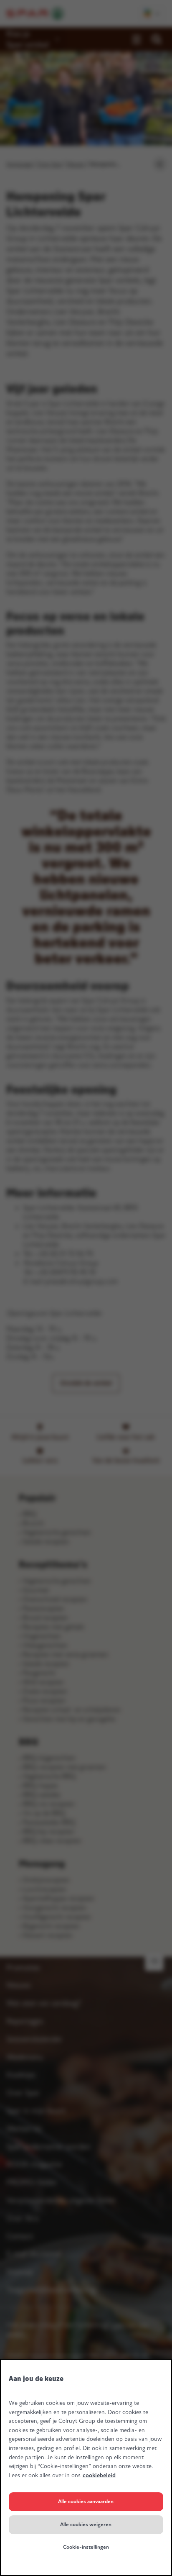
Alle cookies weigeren (86, 2525)
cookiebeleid (99, 2475)
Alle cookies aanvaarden (86, 2502)
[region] (86, 2467)
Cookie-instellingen (86, 2547)
